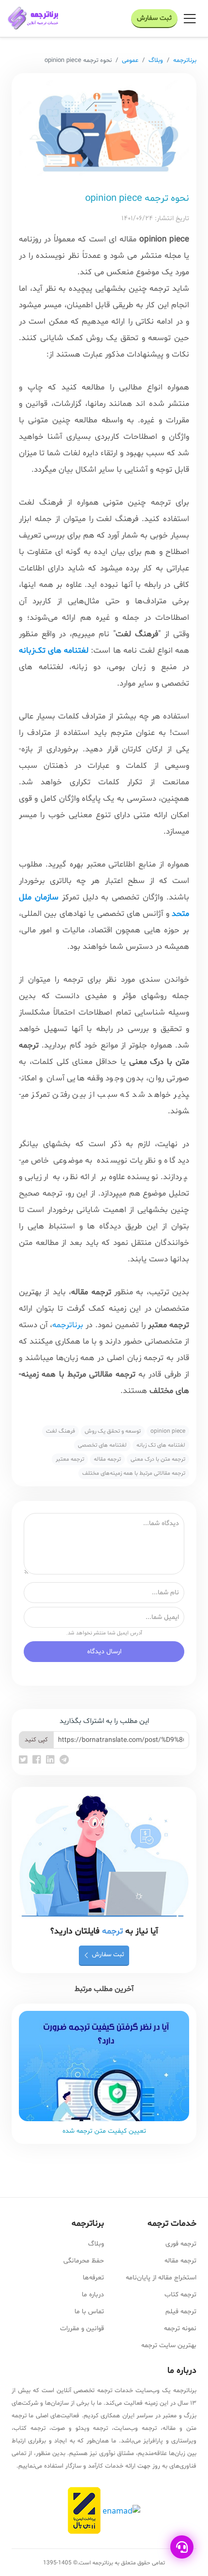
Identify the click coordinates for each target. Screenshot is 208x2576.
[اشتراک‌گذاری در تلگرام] (64, 1761)
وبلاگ (156, 60)
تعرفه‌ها (93, 2278)
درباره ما (93, 2295)
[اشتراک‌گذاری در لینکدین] (52, 1761)
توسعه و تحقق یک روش (113, 1431)
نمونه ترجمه (180, 2329)
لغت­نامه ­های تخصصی (102, 1445)
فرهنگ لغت (60, 1431)
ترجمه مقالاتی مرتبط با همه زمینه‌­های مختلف (134, 1473)
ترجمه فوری (181, 2244)
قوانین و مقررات (82, 2329)
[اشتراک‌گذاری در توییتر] (24, 1761)
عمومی (130, 60)
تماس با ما (89, 2312)
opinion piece (168, 1431)
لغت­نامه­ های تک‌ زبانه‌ (161, 1445)
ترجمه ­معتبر (70, 1459)
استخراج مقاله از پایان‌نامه (161, 2278)
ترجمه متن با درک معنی (158, 1459)
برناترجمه (185, 60)
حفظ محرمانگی (84, 2261)
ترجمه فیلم (181, 2312)
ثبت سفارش (154, 18)
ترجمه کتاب (180, 2295)
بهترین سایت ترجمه (169, 2345)
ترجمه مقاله (107, 1459)
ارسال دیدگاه (104, 1652)
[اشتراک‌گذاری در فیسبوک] (38, 1761)
